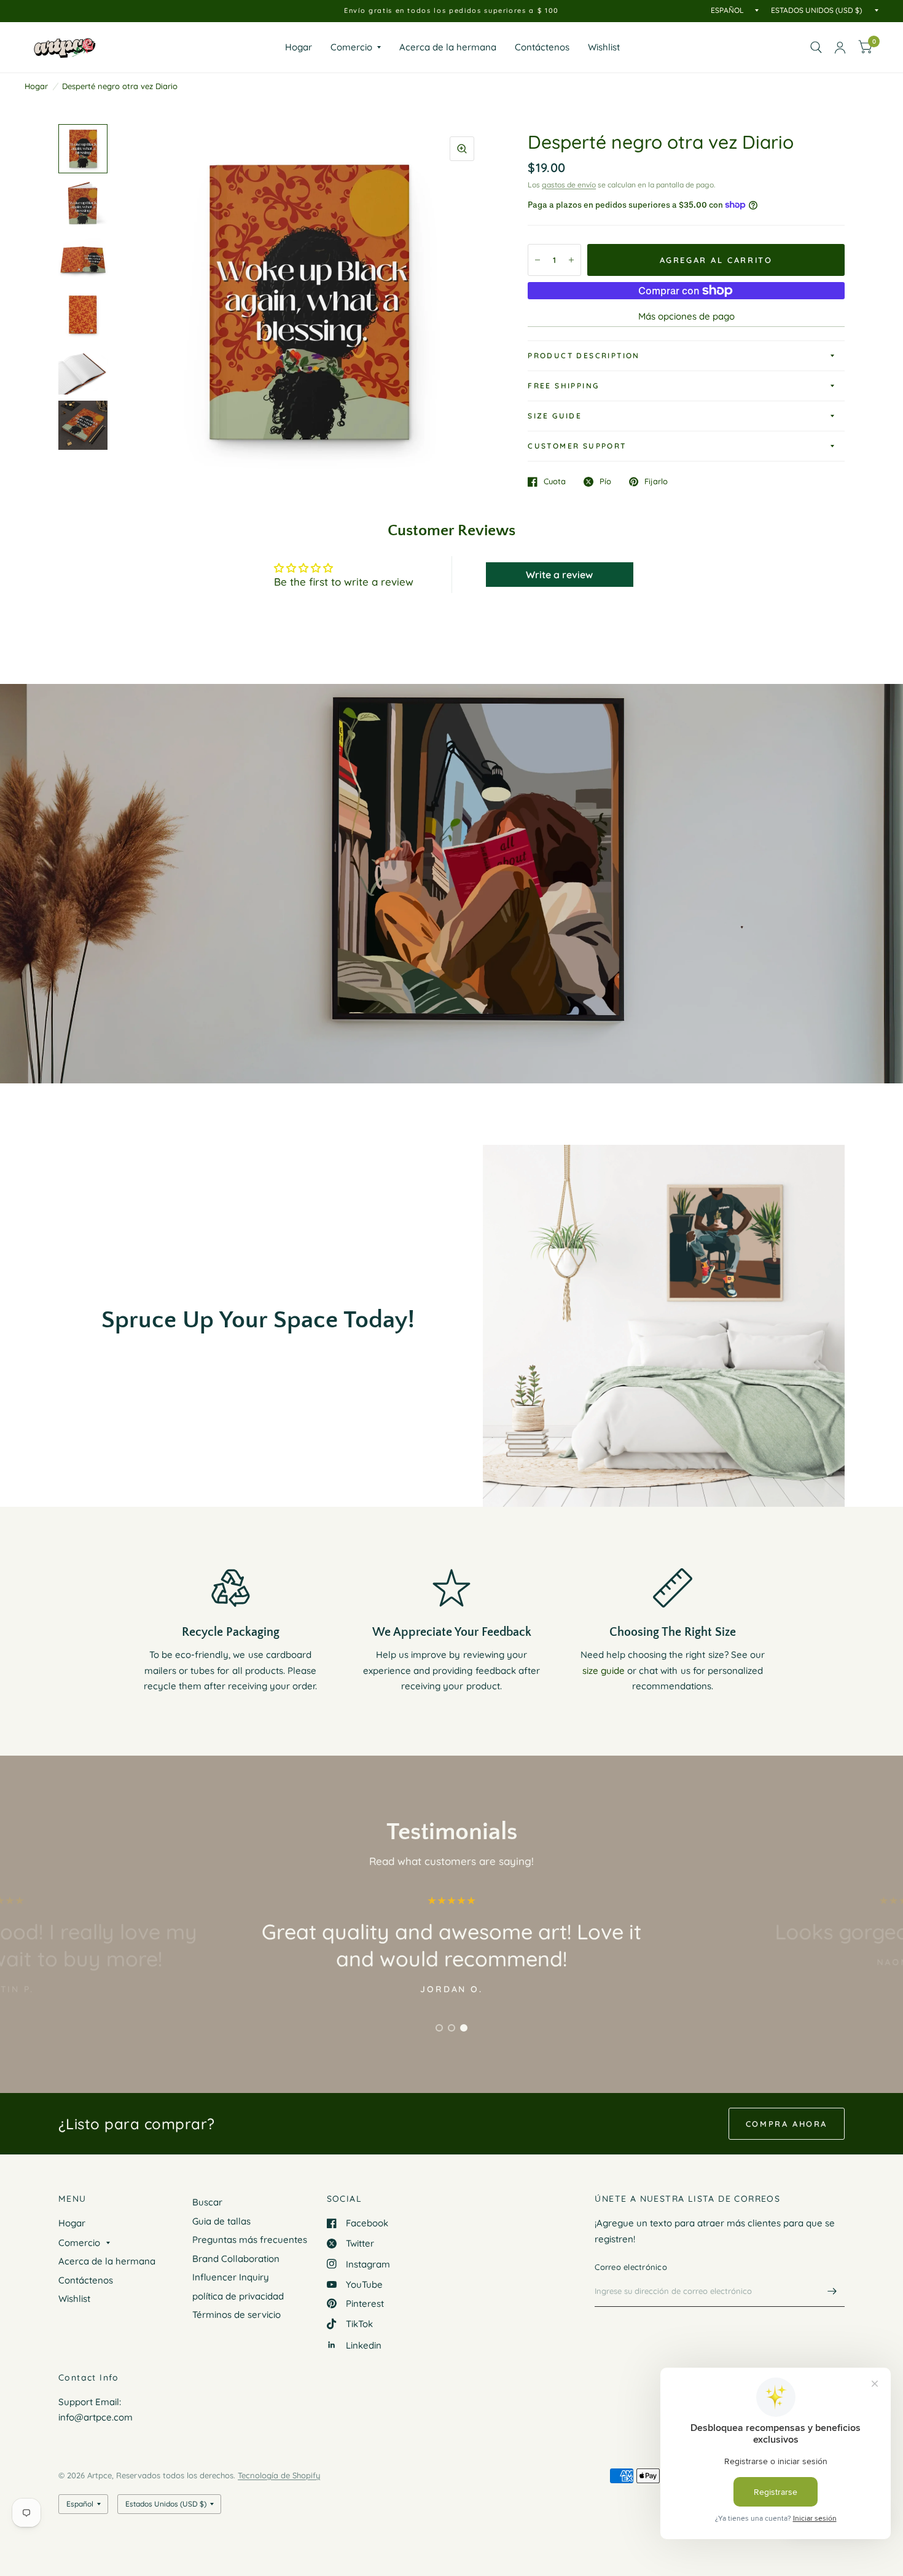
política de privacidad (238, 2296)
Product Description (584, 355)
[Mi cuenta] (840, 47)
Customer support (577, 446)
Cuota (555, 482)
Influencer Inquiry (231, 2277)
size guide (604, 1671)
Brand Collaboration (236, 2259)
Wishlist (604, 47)
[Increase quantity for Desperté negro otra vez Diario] (571, 260)
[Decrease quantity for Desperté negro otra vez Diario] (537, 260)
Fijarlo (656, 482)
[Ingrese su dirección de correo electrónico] (832, 2291)
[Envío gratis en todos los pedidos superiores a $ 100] (451, 11)
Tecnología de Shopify (279, 2475)
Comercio (351, 47)
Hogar (299, 47)
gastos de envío (569, 185)
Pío (605, 482)
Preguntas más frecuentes (250, 2240)
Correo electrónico (631, 2267)
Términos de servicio (237, 2315)
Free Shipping (563, 386)
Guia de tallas (221, 2221)
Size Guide (555, 416)
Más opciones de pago (686, 316)
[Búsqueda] (816, 47)
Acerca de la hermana (448, 47)
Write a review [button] (559, 575)
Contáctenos (542, 47)
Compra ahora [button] (787, 2124)
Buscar (207, 2202)
